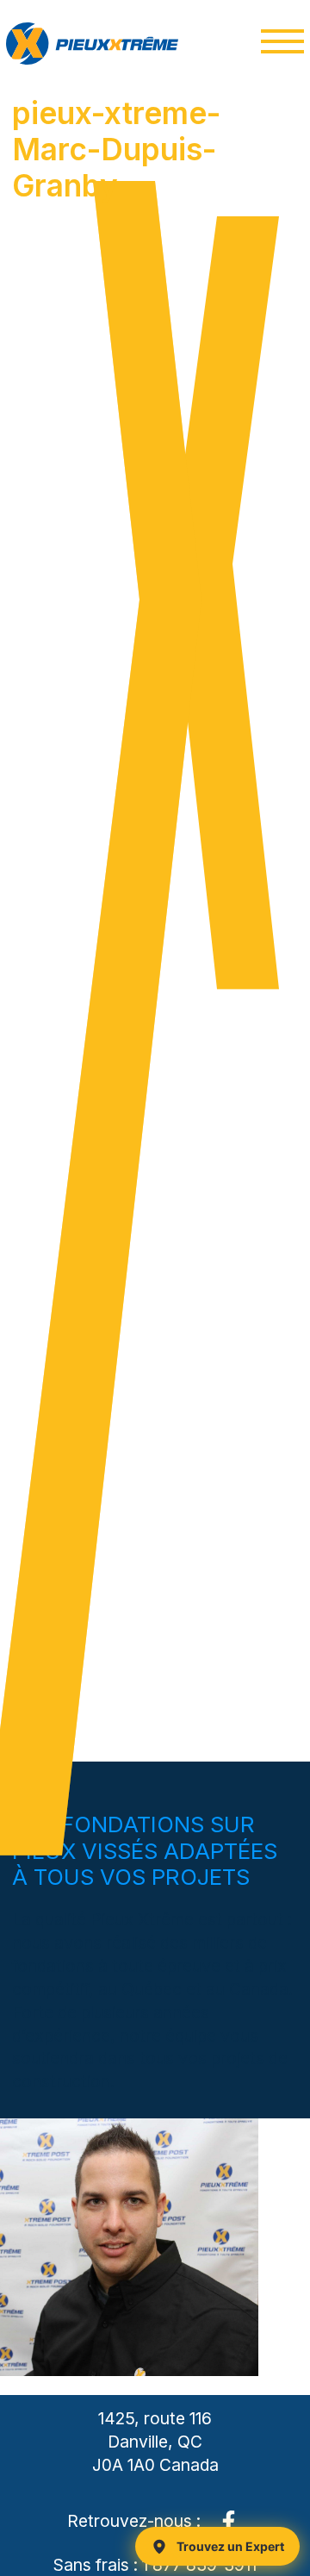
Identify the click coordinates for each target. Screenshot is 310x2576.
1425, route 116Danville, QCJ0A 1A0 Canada (155, 2442)
